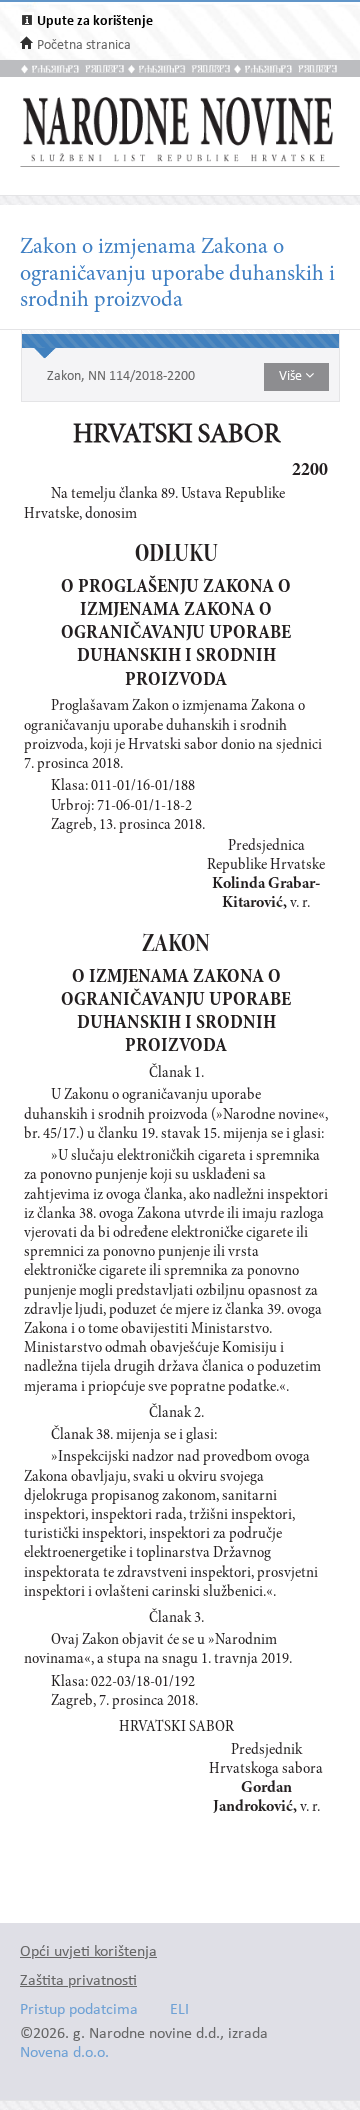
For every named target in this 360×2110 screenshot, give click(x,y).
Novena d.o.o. (64, 2053)
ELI (179, 2010)
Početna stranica (84, 45)
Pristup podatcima (79, 2010)
